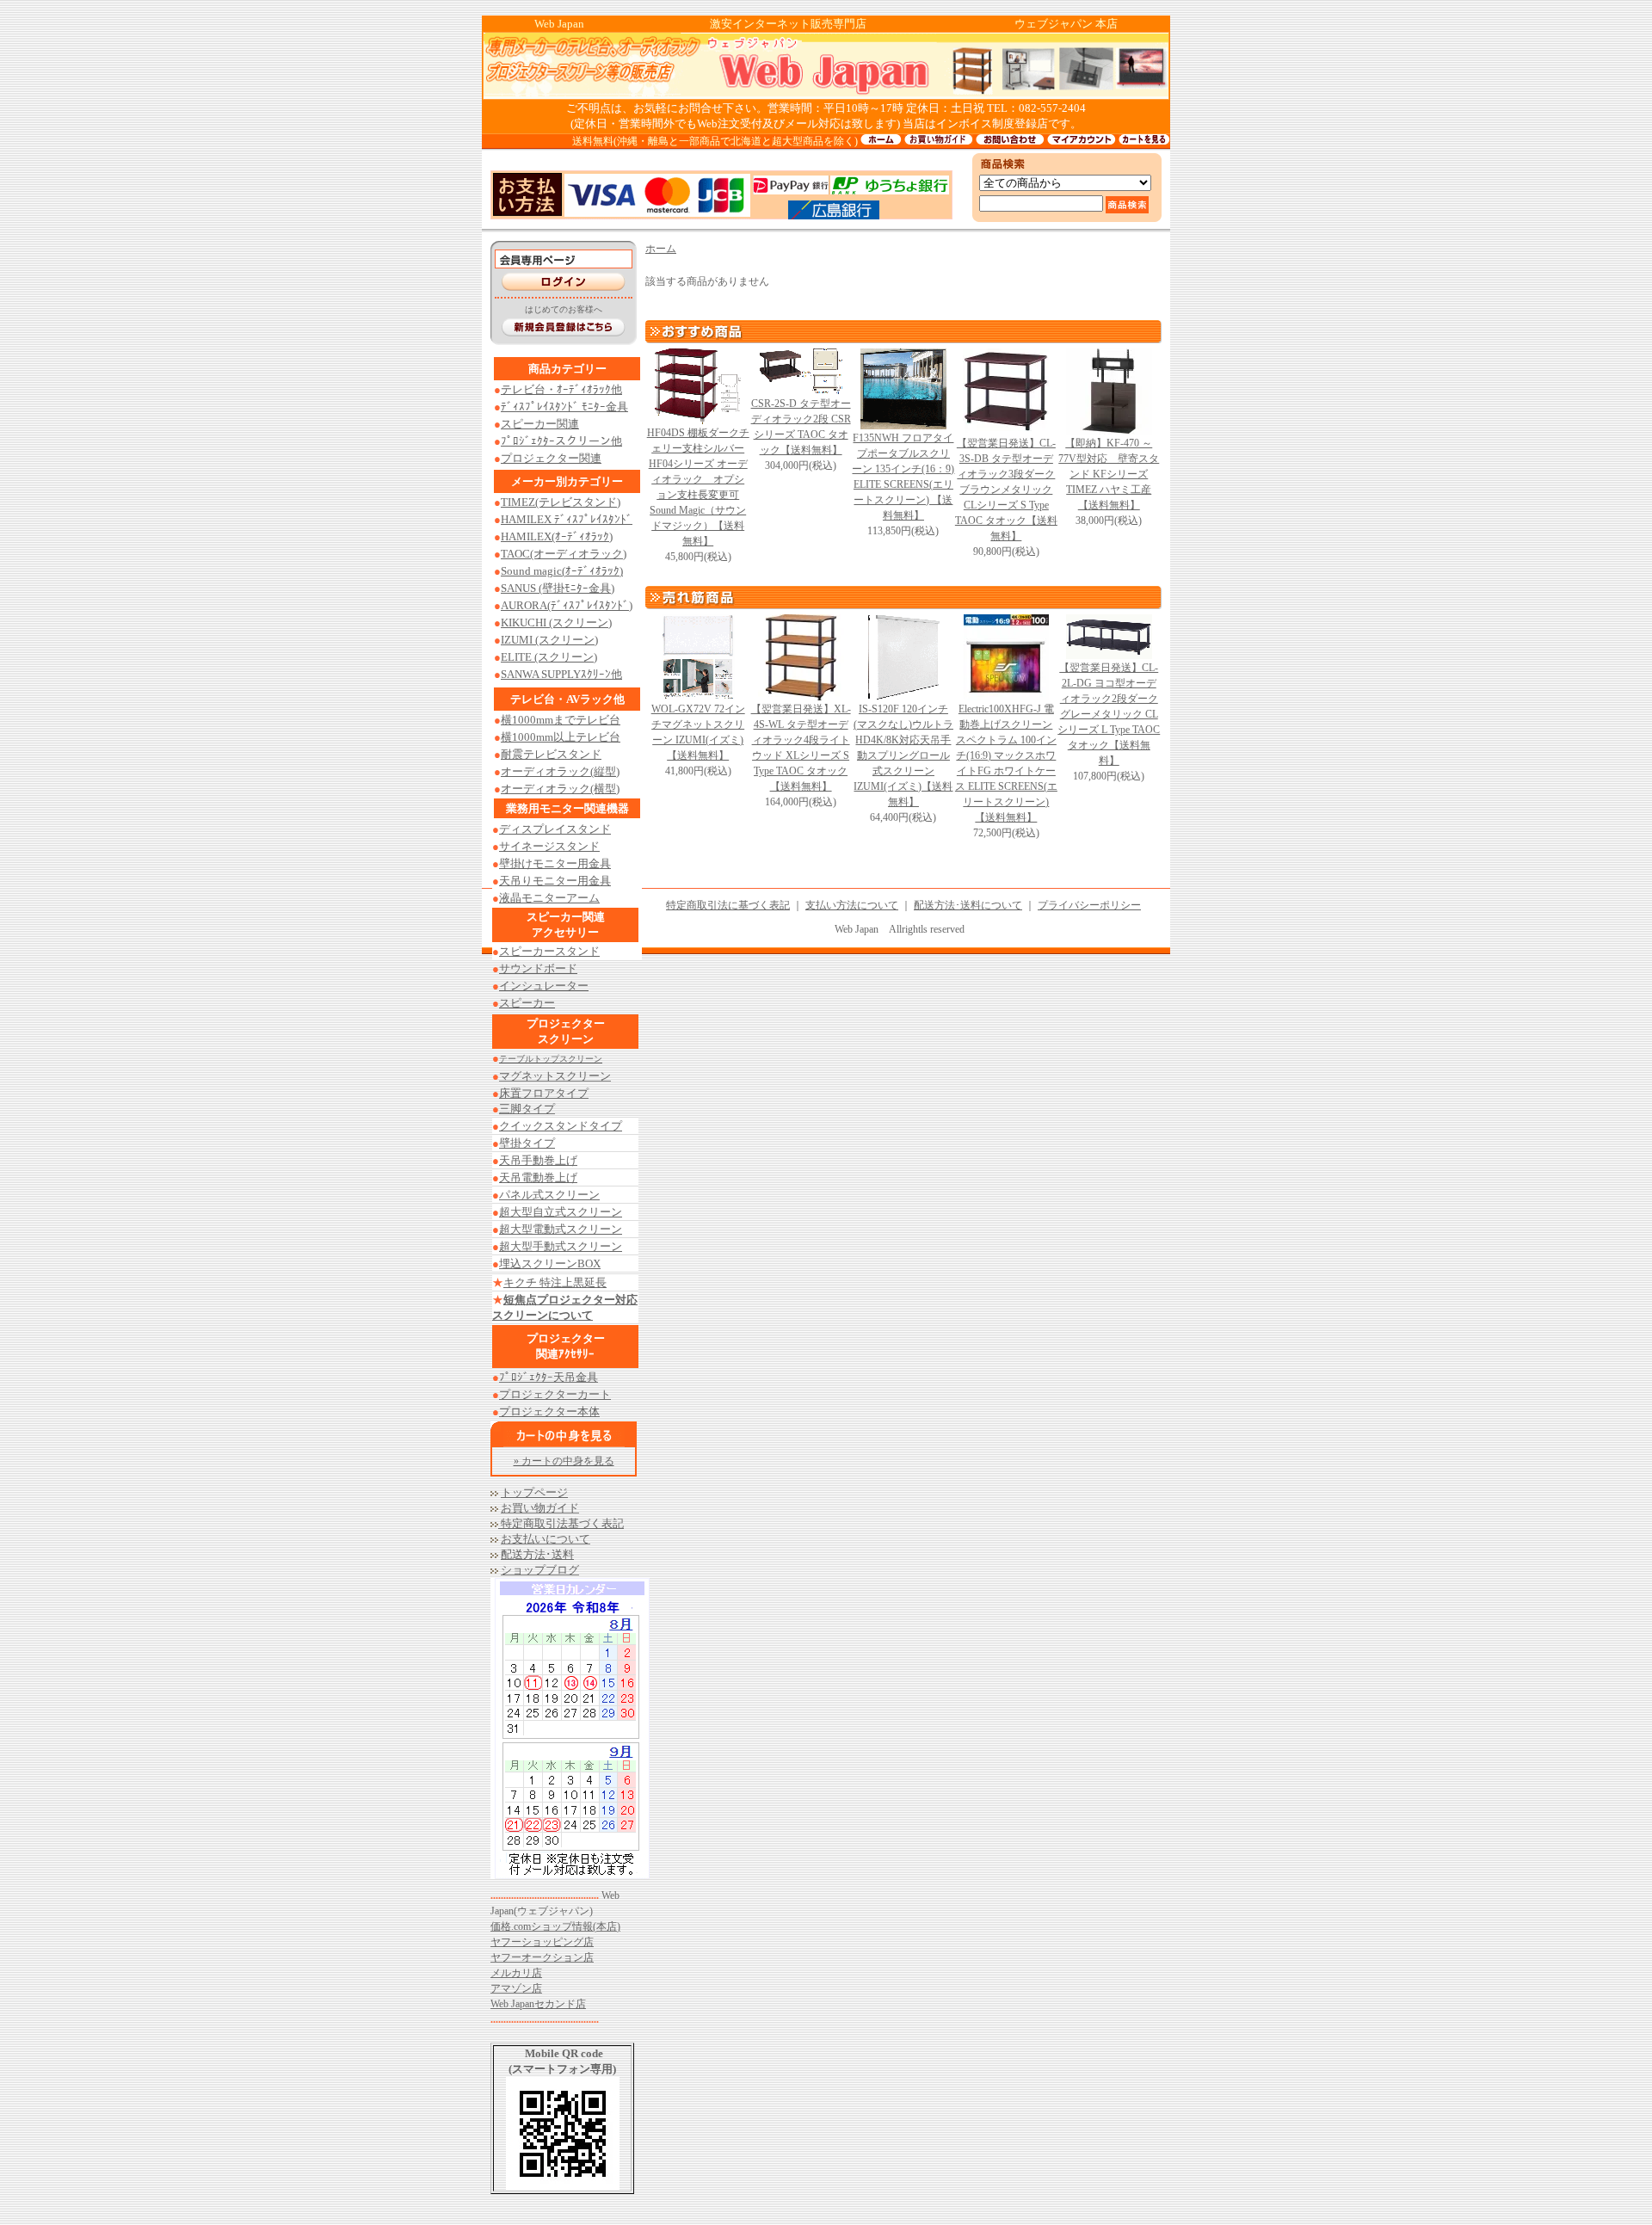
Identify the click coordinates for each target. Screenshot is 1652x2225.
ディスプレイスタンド (555, 829)
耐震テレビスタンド (551, 754)
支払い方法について (852, 905)
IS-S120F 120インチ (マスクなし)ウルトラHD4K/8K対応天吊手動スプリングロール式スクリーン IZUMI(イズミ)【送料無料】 (903, 755)
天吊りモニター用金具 (555, 881)
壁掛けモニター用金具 (555, 863)
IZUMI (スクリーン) (549, 640)
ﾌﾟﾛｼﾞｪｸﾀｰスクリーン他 (561, 441)
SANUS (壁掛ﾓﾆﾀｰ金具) (558, 588)
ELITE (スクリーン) (549, 657)
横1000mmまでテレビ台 (561, 720)
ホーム (661, 249)
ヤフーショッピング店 (542, 1942)
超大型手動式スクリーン (561, 1246)
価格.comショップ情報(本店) (555, 1926)
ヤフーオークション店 (542, 1957)
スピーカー (527, 1003)
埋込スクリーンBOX (550, 1264)
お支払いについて (546, 1539)
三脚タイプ (527, 1109)
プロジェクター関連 (551, 458)
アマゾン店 (516, 1988)
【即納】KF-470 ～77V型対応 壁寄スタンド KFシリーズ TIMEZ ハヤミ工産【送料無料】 (1109, 474)
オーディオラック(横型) (560, 789)
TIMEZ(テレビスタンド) (561, 502)
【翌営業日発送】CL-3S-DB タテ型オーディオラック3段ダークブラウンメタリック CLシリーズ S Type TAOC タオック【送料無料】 (1006, 490)
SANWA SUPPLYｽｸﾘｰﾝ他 (561, 674)
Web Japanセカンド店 (538, 2004)
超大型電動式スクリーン (561, 1229)
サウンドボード (538, 968)
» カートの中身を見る (564, 1461)
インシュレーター (544, 986)
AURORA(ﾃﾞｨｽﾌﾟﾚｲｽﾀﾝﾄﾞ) (567, 605)
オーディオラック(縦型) (560, 771)
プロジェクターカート (555, 1394)
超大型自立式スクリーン (561, 1212)
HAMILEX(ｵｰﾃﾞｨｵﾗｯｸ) (557, 536)
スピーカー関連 (540, 424)
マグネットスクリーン (555, 1076)
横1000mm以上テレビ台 (561, 737)
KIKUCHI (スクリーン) (556, 623)
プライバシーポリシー (1089, 905)
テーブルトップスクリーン (551, 1059)
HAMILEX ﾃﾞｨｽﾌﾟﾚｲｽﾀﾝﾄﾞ (567, 519)
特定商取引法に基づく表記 (728, 905)
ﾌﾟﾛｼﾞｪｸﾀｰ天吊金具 (549, 1377)
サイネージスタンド (549, 846)
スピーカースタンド (549, 951)
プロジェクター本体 (549, 1411)
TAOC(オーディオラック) (564, 554)
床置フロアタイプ (544, 1093)
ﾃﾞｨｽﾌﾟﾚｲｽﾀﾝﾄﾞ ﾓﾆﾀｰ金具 (564, 407)
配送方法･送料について (968, 905)
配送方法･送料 (537, 1554)
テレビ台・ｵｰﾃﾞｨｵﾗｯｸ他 (561, 389)
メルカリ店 (516, 1973)
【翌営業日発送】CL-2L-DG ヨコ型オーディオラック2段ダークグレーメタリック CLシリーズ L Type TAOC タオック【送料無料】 (1109, 714)
